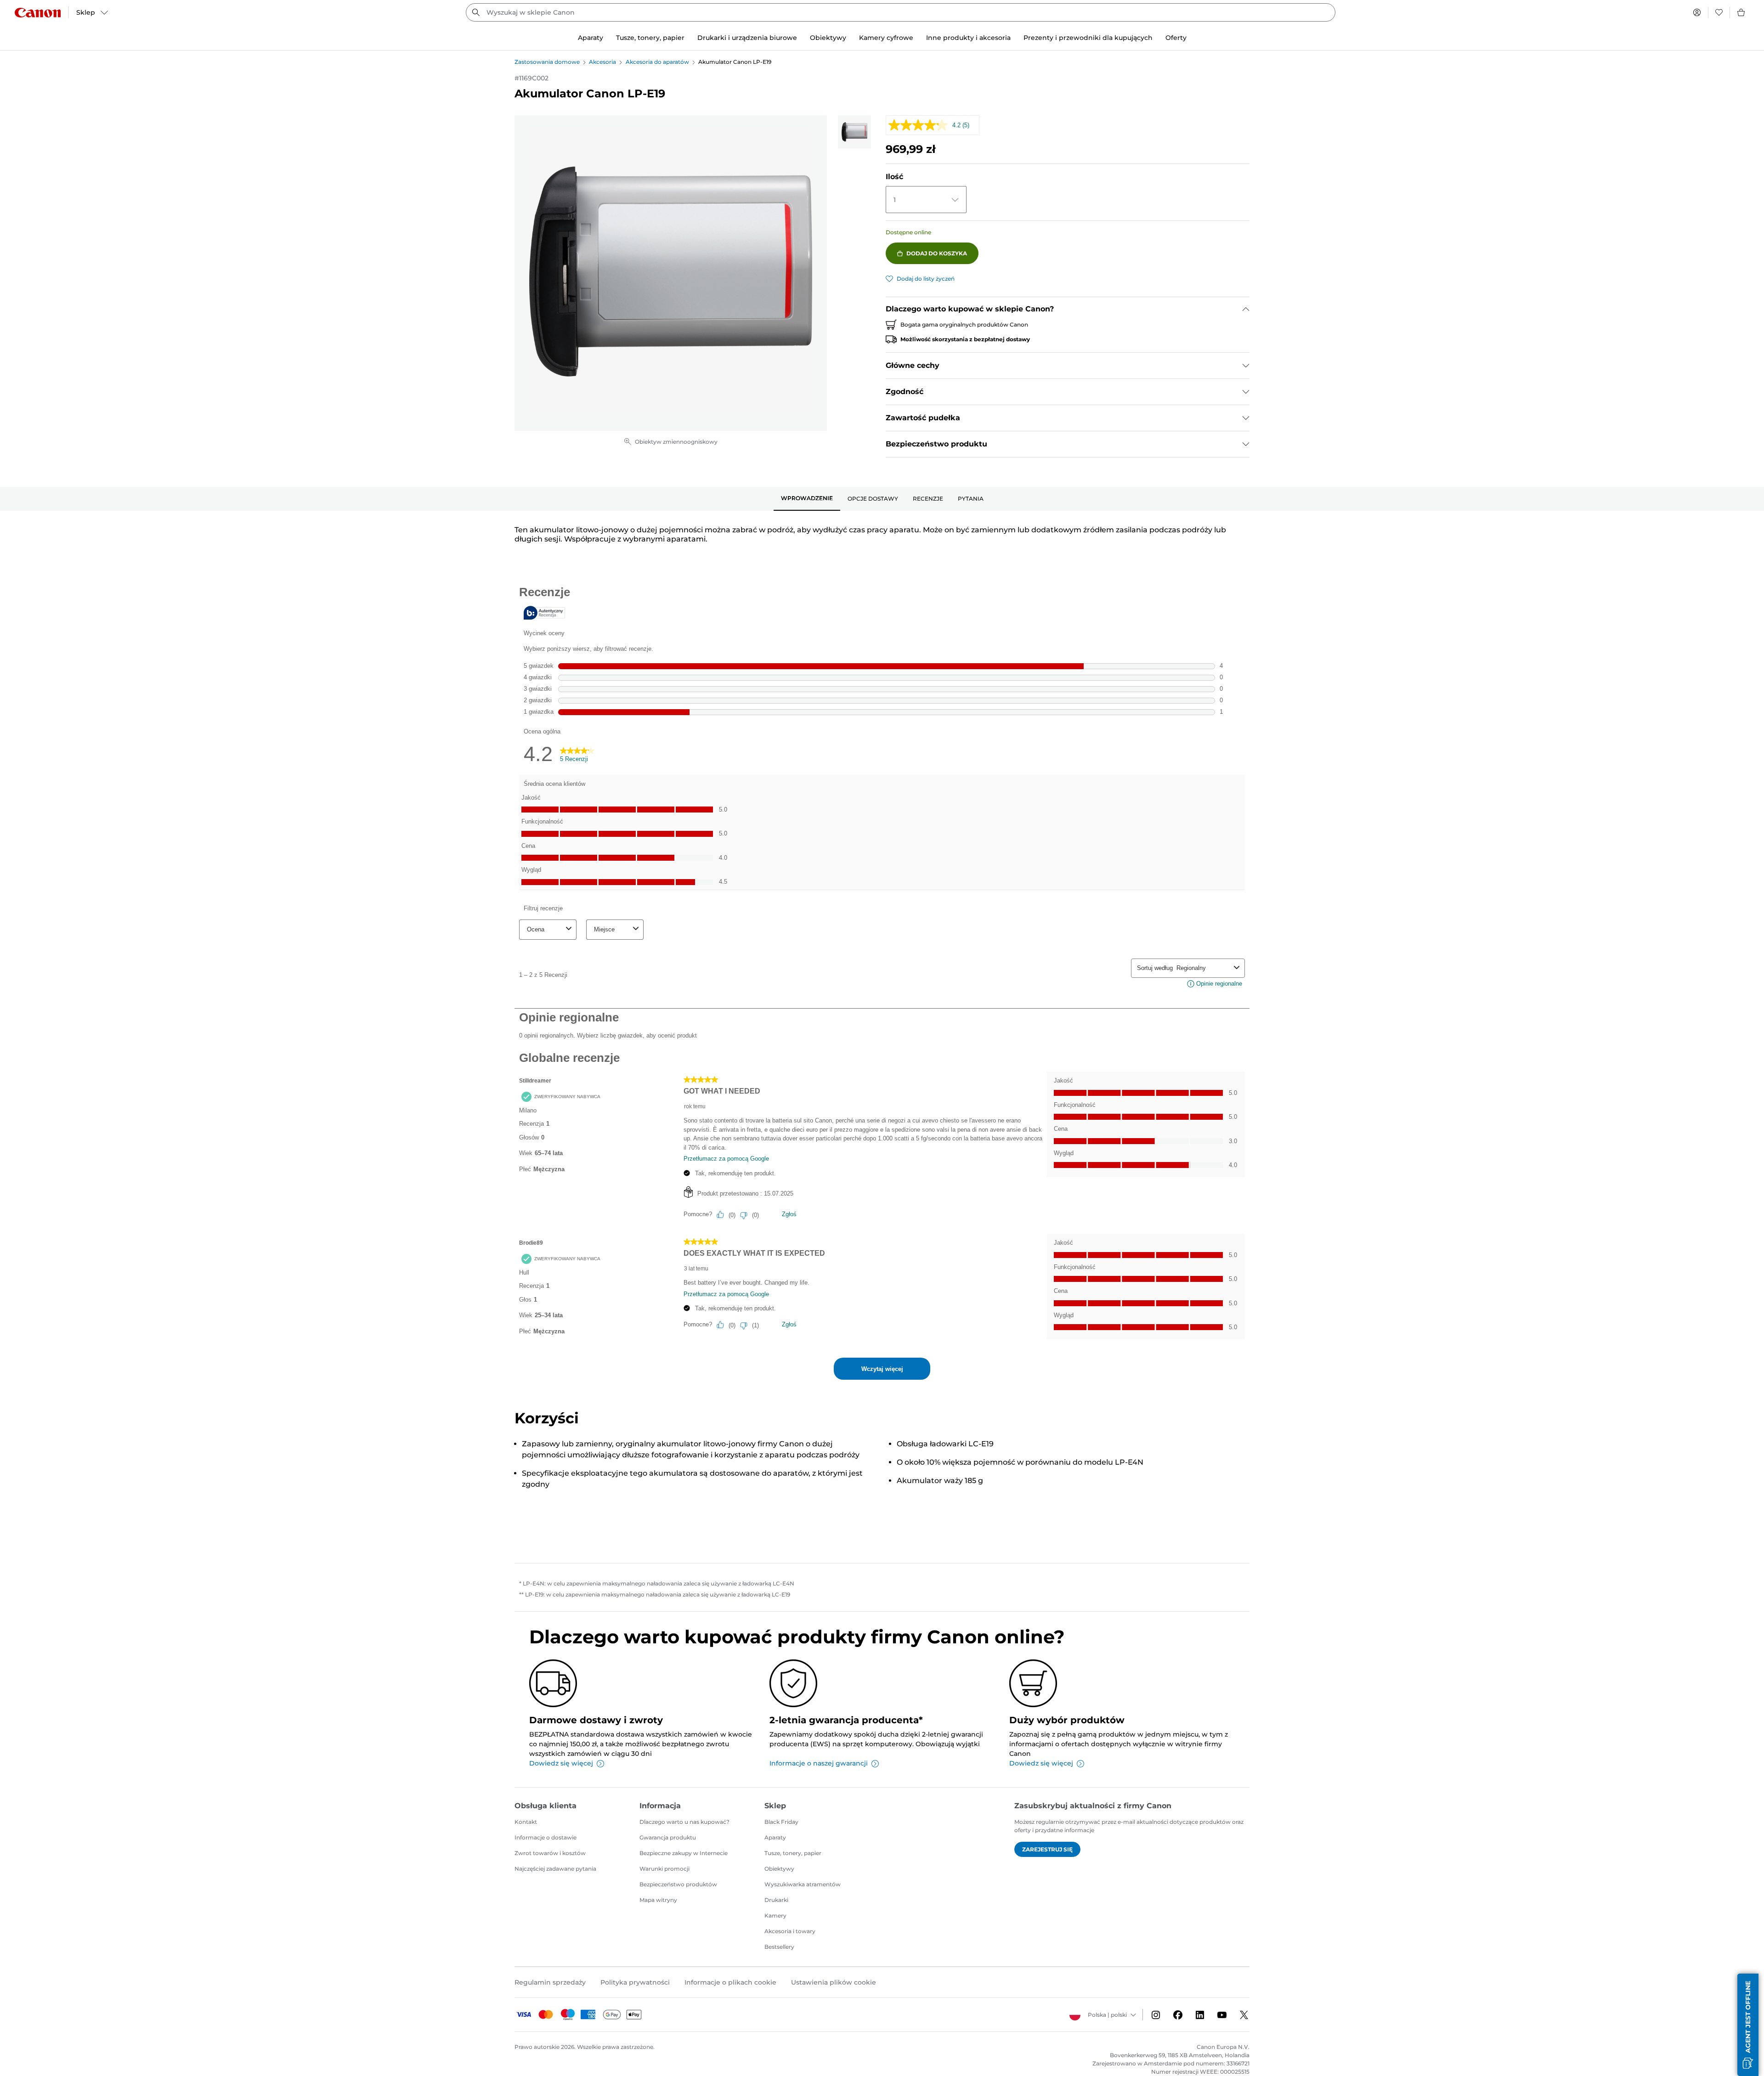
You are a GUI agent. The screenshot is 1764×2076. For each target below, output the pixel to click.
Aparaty (775, 1837)
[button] (1748, 2025)
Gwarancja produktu (668, 1837)
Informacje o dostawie (546, 1837)
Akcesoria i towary (790, 1931)
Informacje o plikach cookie (730, 1982)
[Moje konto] (1697, 12)
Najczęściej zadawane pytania (555, 1869)
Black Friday (781, 1822)
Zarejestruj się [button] (1047, 1849)
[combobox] (901, 12)
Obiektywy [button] (828, 38)
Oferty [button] (1176, 38)
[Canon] (38, 13)
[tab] (807, 499)
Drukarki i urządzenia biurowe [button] (747, 38)
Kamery (775, 1915)
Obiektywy (779, 1869)
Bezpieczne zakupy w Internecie (684, 1853)
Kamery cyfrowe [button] (886, 38)
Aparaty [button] (591, 38)
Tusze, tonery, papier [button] (650, 38)
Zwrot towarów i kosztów (550, 1853)
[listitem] (854, 132)
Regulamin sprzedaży (550, 1982)
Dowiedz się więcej (561, 1763)
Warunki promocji (664, 1869)
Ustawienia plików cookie (834, 1982)
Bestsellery (779, 1947)
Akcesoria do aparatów (657, 62)
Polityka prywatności (635, 1982)
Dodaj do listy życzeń (926, 279)
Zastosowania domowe (547, 62)
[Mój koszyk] (1741, 12)
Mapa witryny (658, 1900)
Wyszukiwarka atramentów (803, 1884)
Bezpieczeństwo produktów (678, 1884)
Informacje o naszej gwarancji (819, 1763)
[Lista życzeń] (1719, 12)
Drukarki (776, 1900)
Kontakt (526, 1822)
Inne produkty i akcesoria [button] (968, 38)
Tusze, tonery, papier (793, 1853)
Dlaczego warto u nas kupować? (684, 1822)
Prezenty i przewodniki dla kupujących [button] (1088, 38)
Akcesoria (602, 62)
